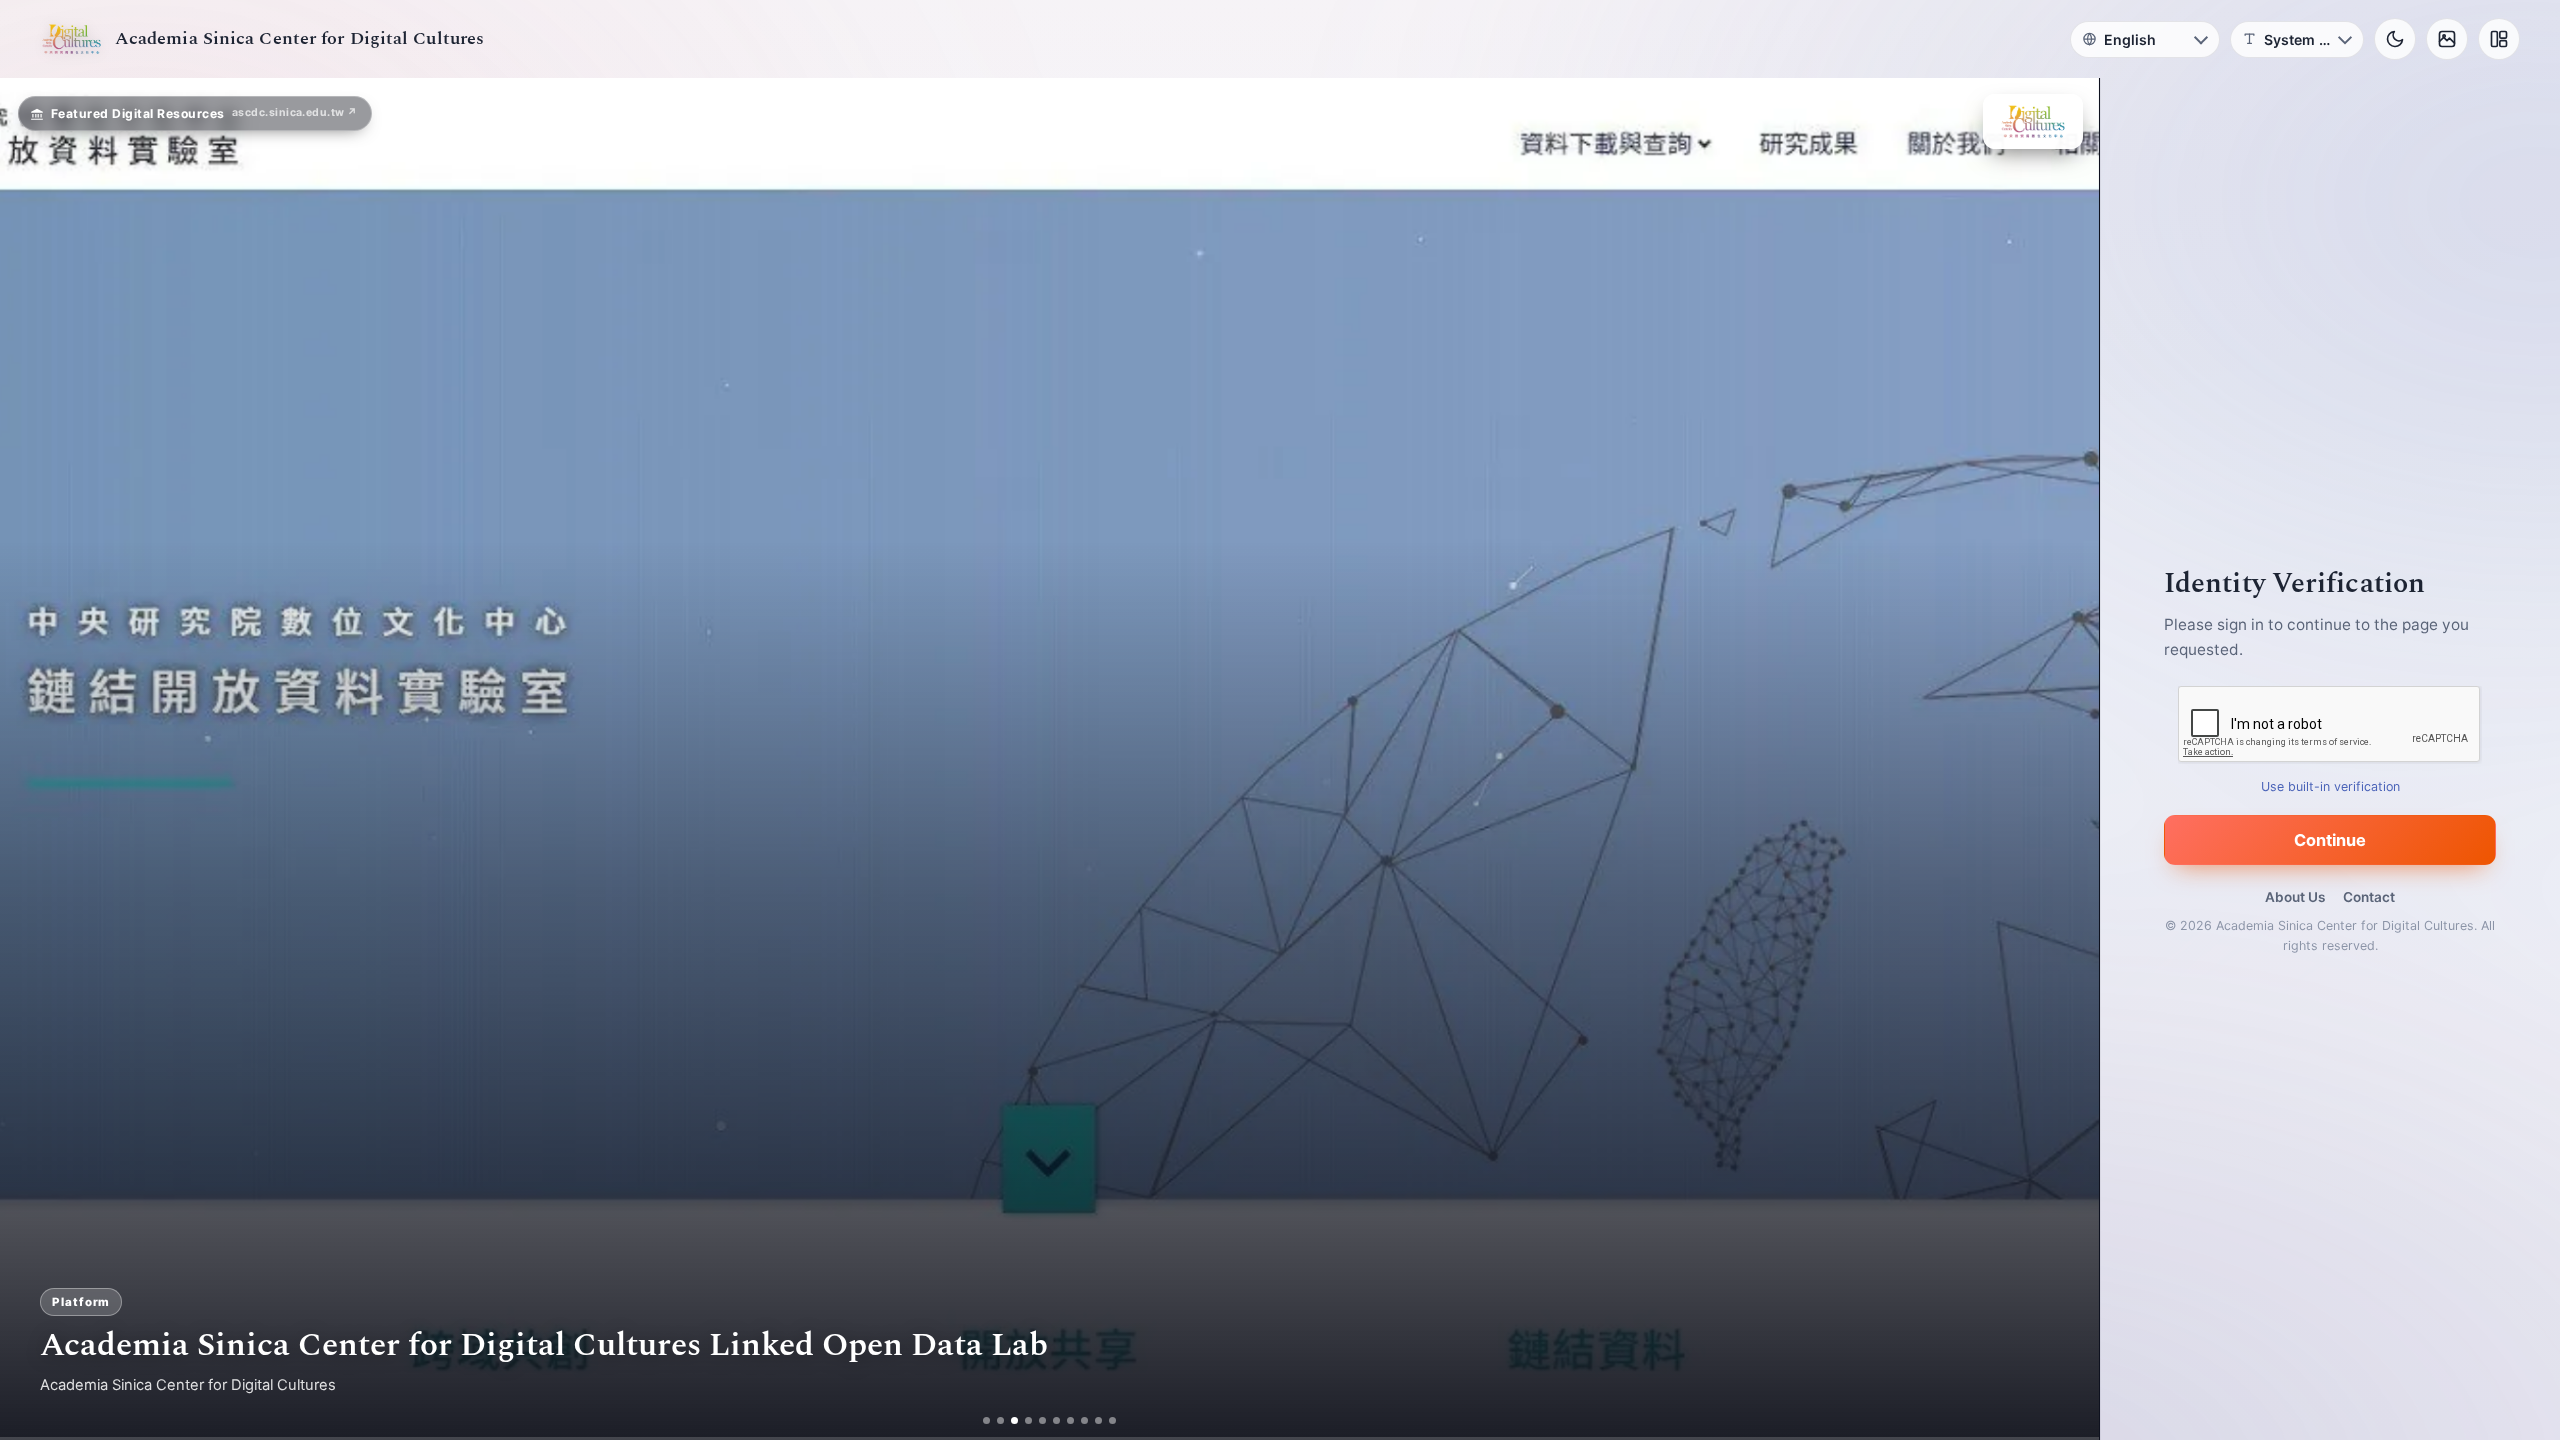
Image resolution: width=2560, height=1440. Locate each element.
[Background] (2447, 39)
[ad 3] (1014, 1420)
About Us (2295, 897)
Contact (2369, 897)
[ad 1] (986, 1420)
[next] (2063, 759)
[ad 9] (1098, 1420)
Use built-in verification (2330, 786)
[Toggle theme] (2395, 39)
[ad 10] (1112, 1420)
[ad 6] (1056, 1420)
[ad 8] (1084, 1420)
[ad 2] (1000, 1420)
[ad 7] (1070, 1420)
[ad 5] (1042, 1420)
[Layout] (2499, 39)
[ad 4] (1028, 1420)
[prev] (36, 759)
